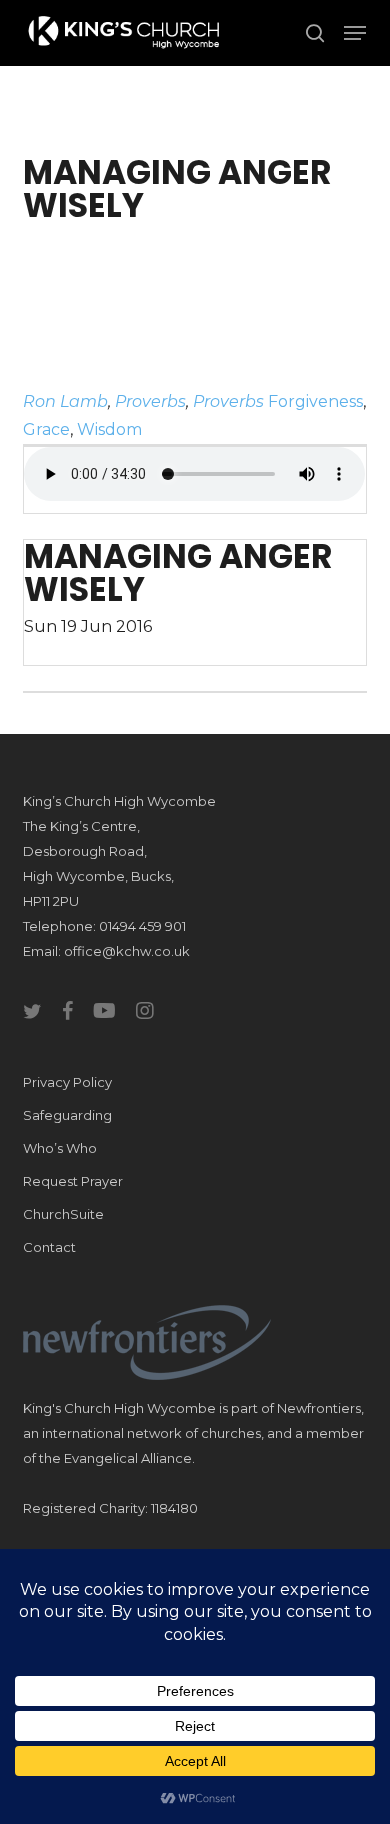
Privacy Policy (67, 1082)
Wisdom (109, 429)
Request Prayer (73, 1181)
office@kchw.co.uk (127, 951)
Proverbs (150, 401)
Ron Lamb (65, 401)
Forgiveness (315, 401)
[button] (355, 33)
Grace (46, 429)
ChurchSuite (63, 1214)
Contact (49, 1247)
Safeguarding (67, 1115)
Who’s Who (60, 1148)
